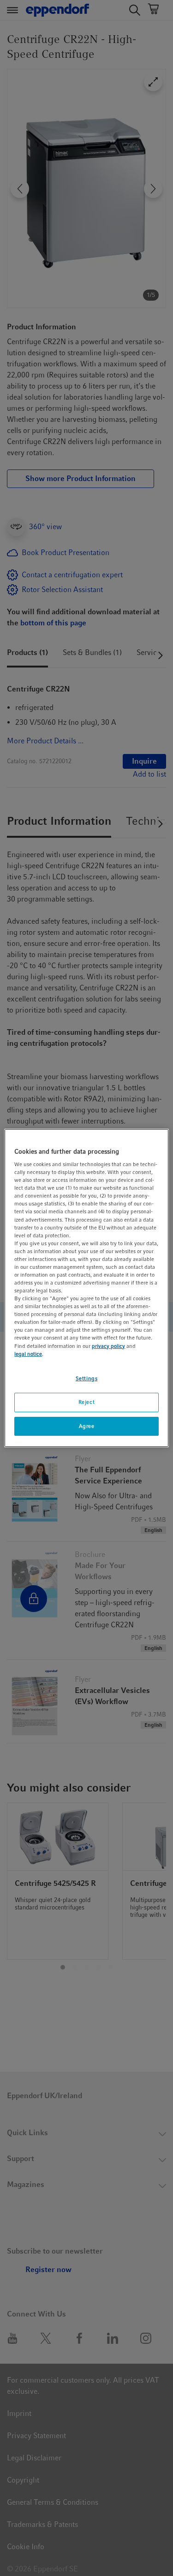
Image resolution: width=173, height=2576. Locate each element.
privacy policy (108, 1346)
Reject (86, 1402)
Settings (87, 1378)
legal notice (28, 1354)
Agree (87, 1426)
